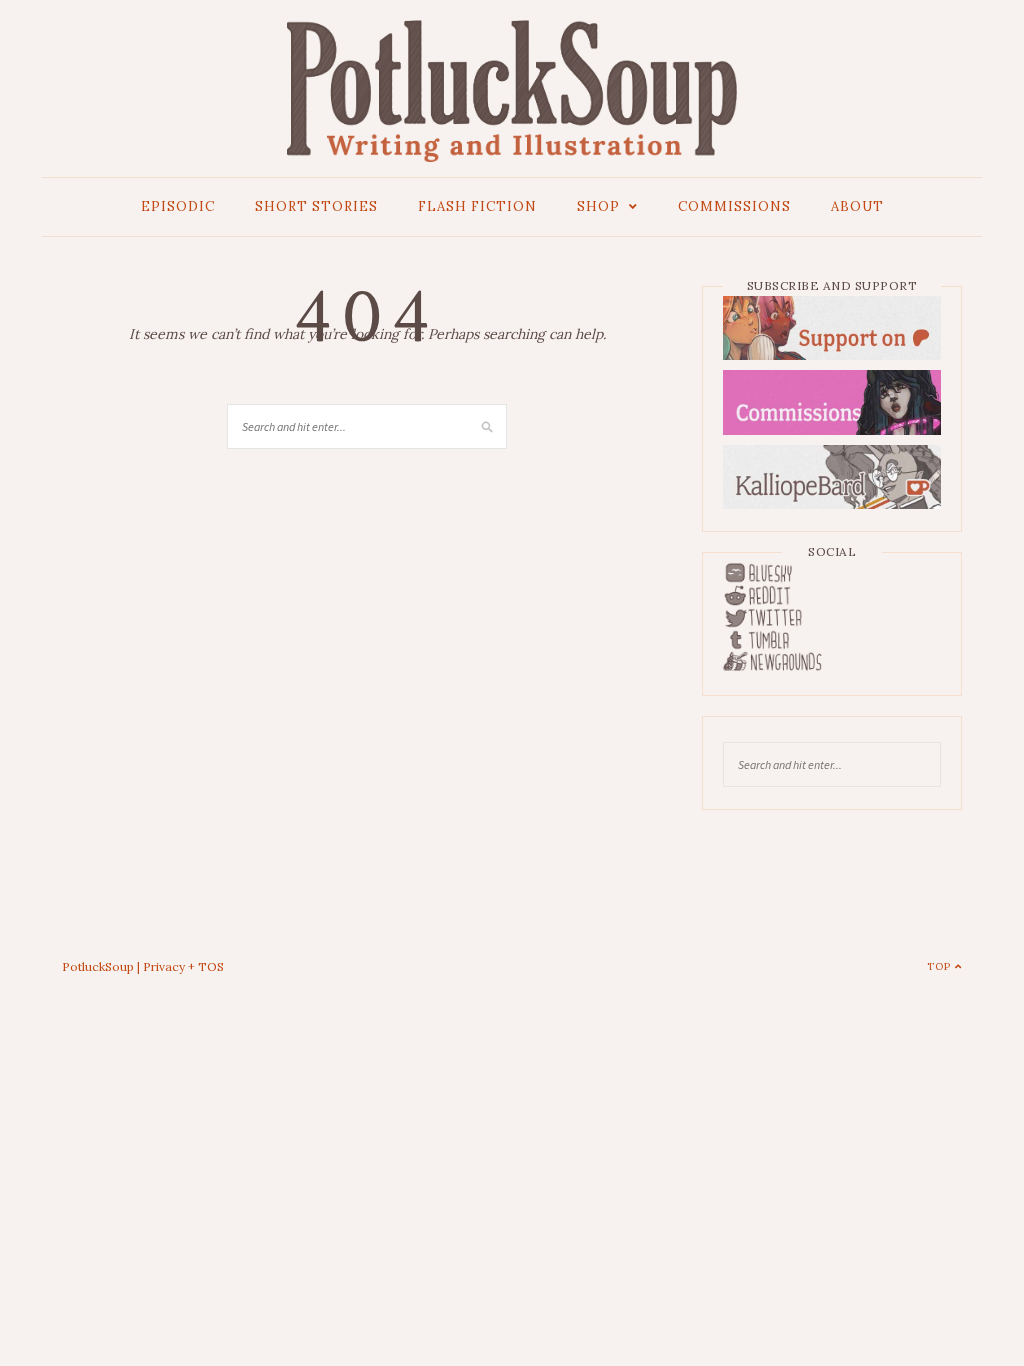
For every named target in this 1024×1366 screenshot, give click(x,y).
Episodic (178, 206)
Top (941, 966)
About (857, 206)
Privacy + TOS (183, 966)
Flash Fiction (477, 206)
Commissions (734, 206)
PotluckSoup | (102, 966)
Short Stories (316, 206)
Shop (598, 206)
